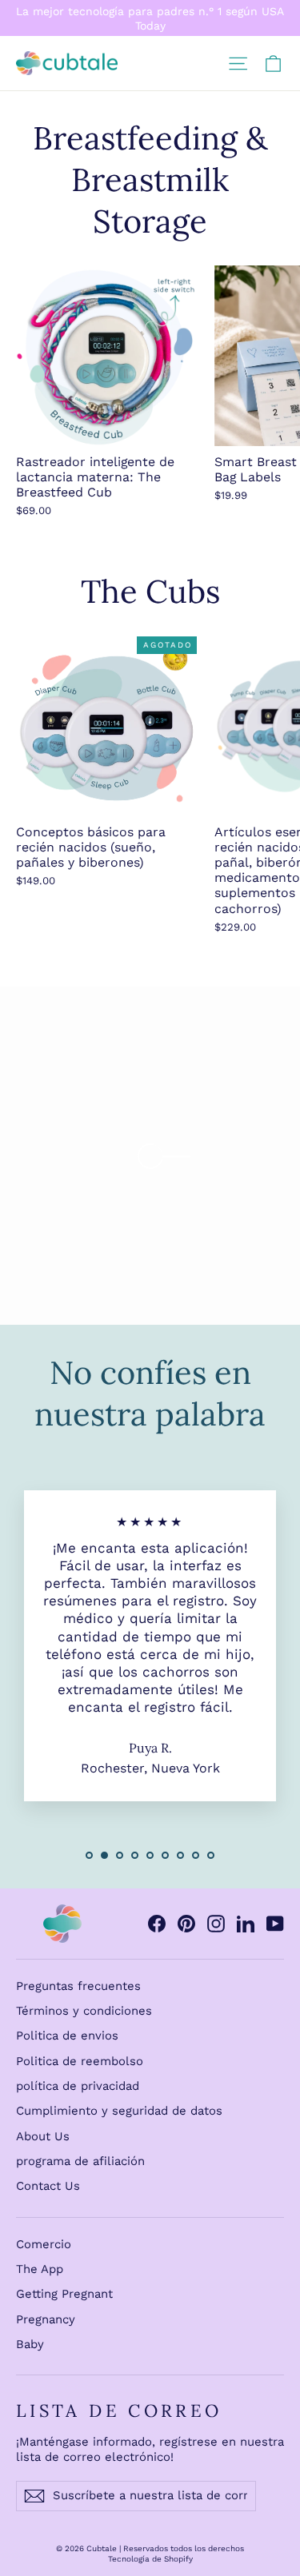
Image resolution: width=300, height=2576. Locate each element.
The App (40, 2269)
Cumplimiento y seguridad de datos (119, 2111)
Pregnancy (46, 2319)
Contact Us (48, 2186)
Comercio (44, 2244)
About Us (43, 2136)
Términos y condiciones (84, 2011)
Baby (30, 2344)
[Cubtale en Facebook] (157, 1924)
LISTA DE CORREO (119, 2411)
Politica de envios (67, 2036)
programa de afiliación (80, 2161)
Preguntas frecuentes (78, 1986)
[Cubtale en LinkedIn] (246, 1924)
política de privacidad (78, 2086)
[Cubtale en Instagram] (216, 1924)
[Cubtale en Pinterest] (186, 1924)
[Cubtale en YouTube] (275, 1924)
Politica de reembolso (80, 2061)
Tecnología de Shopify (150, 2559)
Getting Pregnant (64, 2294)
